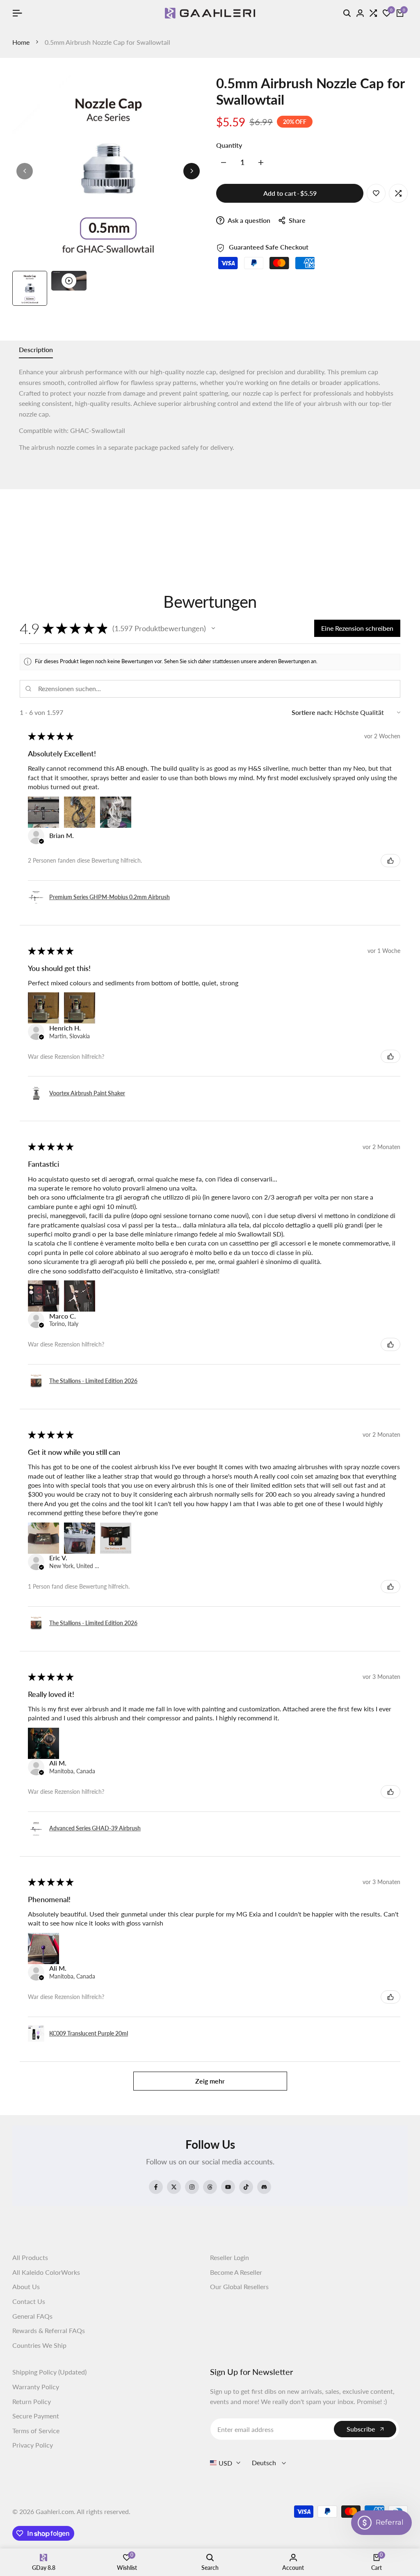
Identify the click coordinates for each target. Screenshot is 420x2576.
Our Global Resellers (239, 2286)
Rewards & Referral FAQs (49, 2330)
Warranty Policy (36, 2387)
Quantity (229, 145)
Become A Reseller (236, 2272)
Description (36, 349)
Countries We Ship (39, 2345)
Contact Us (29, 2301)
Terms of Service (36, 2431)
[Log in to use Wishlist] (376, 193)
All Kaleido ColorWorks (46, 2272)
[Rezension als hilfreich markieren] (390, 861)
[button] (213, 628)
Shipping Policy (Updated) (49, 2372)
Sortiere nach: (312, 712)
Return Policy (32, 2401)
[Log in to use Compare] (398, 193)
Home (21, 42)
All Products (30, 2257)
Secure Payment (36, 2416)
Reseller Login (229, 2257)
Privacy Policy (33, 2445)
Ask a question (248, 220)
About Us (26, 2286)
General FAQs (32, 2316)
